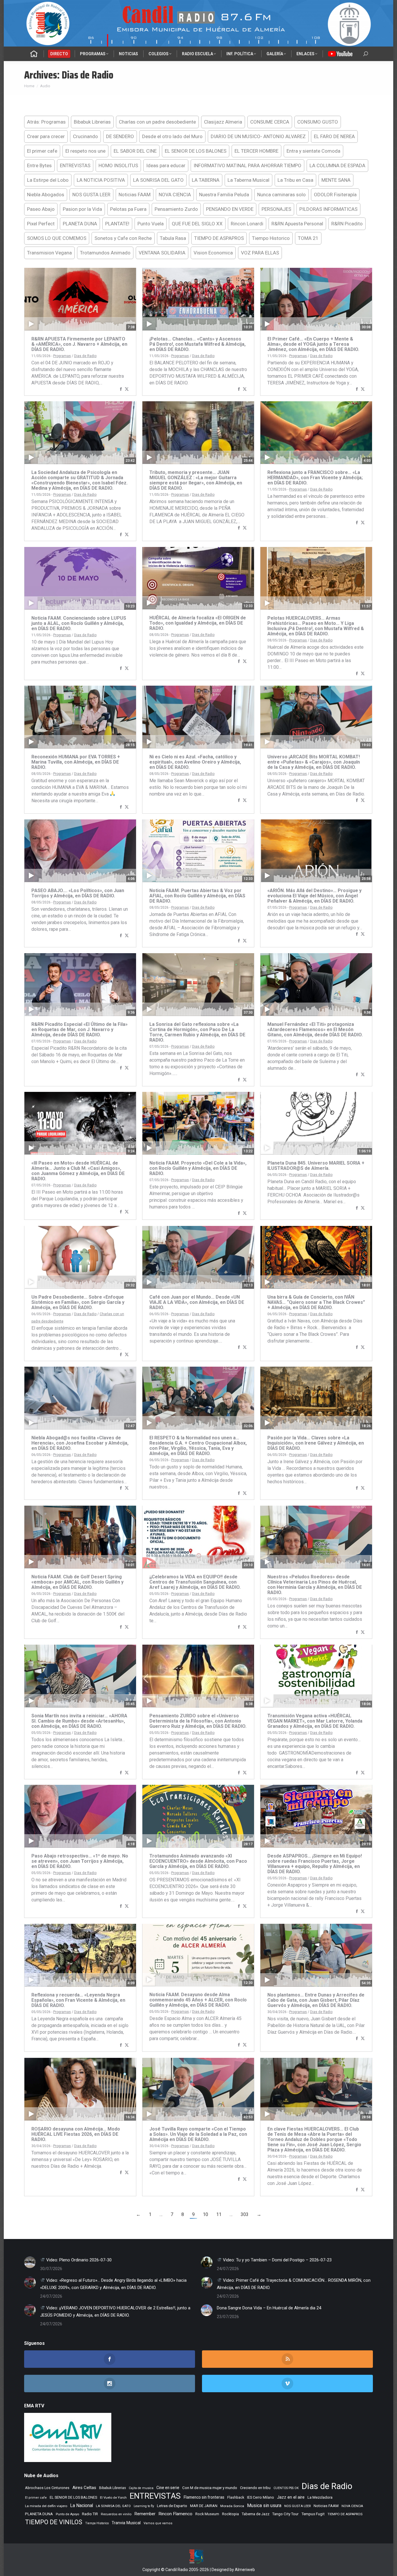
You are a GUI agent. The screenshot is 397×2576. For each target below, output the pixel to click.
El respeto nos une (85, 151)
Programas (62, 356)
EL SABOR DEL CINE (135, 151)
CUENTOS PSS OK (286, 2488)
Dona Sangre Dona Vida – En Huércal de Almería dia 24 (269, 2308)
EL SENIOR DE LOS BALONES (196, 151)
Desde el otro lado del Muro (172, 136)
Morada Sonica (232, 2506)
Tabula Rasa (173, 238)
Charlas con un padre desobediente (157, 122)
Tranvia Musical (126, 2523)
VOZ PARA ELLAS (260, 253)
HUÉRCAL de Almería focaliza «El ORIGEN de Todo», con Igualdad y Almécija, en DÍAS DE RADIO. (198, 623)
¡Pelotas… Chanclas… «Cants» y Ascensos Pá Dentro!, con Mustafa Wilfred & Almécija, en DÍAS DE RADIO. (197, 344)
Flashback (236, 2497)
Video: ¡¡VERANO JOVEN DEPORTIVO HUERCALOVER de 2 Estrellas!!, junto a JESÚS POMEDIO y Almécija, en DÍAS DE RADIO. (115, 2312)
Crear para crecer (46, 136)
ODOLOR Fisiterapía (335, 195)
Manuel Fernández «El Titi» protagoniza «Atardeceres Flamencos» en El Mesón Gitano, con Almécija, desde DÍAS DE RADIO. (315, 1029)
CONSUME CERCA (270, 122)
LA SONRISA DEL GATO (158, 180)
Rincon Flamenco (175, 2514)
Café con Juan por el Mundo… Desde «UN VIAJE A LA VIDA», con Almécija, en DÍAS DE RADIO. (197, 1302)
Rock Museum (207, 2514)
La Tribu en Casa (295, 180)
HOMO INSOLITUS (118, 165)
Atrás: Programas (46, 122)
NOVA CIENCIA (175, 195)
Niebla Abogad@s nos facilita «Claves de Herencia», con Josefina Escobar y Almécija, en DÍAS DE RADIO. (80, 1443)
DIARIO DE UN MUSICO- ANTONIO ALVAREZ (258, 136)
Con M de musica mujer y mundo (210, 2488)
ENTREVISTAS (75, 165)
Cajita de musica (141, 2488)
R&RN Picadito (347, 224)
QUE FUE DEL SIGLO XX (197, 224)
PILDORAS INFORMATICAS (328, 209)
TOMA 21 (308, 238)
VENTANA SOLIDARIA (162, 253)
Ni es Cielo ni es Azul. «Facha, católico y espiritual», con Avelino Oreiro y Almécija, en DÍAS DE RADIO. (195, 762)
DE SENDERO (120, 136)
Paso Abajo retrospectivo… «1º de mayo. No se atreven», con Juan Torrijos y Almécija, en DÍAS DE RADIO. (80, 1861)
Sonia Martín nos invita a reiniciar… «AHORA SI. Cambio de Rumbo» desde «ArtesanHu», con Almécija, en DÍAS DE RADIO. (79, 1721)
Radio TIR (90, 2514)
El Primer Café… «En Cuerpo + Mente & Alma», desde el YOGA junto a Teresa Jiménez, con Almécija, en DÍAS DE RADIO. (313, 344)
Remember (145, 2514)
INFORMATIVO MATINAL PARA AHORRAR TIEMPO (247, 165)
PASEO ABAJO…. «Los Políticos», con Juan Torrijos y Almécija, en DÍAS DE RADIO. (78, 893)
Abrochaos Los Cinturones (47, 2488)
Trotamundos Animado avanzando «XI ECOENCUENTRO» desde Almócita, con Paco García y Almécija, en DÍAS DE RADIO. (198, 1861)
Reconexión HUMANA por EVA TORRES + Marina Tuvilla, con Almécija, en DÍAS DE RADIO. (76, 762)
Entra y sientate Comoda (313, 151)
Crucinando (85, 136)
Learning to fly (144, 2506)
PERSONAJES (276, 209)
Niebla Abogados (46, 195)
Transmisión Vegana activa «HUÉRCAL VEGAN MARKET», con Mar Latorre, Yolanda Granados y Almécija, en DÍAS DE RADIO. (315, 1721)
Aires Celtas (84, 2488)
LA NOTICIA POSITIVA (101, 180)
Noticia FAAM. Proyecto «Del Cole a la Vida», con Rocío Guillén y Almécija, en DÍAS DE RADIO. (198, 1168)
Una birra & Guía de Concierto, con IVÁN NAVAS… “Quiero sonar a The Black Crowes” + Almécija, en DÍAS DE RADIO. (316, 1302)
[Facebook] (121, 389)
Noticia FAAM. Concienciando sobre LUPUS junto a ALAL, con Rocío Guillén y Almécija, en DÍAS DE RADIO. (79, 623)
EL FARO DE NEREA (334, 136)
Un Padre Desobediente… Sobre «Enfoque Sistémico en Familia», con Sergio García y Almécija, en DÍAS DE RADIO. (78, 1302)
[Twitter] (127, 389)
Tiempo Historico (271, 238)
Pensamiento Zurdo (176, 209)
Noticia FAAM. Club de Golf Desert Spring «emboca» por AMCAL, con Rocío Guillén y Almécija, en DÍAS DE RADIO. (77, 1582)
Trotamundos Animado (105, 253)
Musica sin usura (264, 2505)
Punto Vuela (151, 224)
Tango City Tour (285, 2514)
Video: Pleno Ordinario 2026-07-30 (78, 2260)
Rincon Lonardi (247, 224)
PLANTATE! (117, 224)
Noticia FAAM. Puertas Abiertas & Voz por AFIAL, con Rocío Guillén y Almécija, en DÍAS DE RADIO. (197, 896)
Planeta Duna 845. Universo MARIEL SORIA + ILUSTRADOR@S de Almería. (316, 1166)
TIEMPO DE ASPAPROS (219, 238)
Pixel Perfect (41, 224)
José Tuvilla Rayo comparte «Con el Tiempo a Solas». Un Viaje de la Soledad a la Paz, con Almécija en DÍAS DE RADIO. (198, 2134)
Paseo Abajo (41, 209)
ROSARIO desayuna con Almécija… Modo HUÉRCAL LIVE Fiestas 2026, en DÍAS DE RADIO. (76, 2134)
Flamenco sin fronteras (204, 2497)
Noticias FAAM (135, 195)
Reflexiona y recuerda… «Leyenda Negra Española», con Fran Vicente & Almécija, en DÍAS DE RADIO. (78, 2000)
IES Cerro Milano (261, 2497)
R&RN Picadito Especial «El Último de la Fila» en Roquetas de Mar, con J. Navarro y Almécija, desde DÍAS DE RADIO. (79, 1029)
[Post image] (30, 2262)
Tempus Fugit (313, 2514)
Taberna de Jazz (256, 2514)
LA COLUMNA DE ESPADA (337, 165)
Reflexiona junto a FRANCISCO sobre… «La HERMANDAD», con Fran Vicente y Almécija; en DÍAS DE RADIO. (315, 478)
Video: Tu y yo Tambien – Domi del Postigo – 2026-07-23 (277, 2260)
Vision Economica (213, 253)
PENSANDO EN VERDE (230, 209)
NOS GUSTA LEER (91, 195)
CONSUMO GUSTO (318, 122)
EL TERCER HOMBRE (256, 151)
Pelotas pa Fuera (128, 209)
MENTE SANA (336, 180)
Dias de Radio (85, 356)
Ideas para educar (166, 165)
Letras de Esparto (172, 2506)
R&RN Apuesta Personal (297, 224)
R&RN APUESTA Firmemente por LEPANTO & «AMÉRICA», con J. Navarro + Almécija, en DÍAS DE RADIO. (79, 344)
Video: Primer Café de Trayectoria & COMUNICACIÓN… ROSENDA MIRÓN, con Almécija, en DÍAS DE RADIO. (294, 2284)
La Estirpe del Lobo (48, 180)
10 (205, 2214)
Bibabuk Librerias (92, 122)
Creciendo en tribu (255, 2488)
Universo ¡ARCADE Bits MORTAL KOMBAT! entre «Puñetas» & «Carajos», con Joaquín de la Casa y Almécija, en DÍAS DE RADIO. (314, 762)
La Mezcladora (320, 2497)
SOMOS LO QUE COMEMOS (57, 238)
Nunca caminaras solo (281, 195)
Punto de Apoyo (67, 2514)
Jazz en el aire (291, 2497)
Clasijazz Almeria (223, 122)
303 (245, 2214)
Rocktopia (230, 2514)
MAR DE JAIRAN (204, 2506)
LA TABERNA (206, 180)
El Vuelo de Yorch (113, 2497)
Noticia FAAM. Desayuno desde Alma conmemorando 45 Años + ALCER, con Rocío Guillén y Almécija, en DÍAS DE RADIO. (198, 2000)
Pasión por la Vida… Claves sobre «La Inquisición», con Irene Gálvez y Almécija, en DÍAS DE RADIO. (316, 1443)
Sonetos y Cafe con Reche (123, 238)
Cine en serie (168, 2488)
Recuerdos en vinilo (116, 2514)
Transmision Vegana (49, 253)
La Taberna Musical (248, 180)
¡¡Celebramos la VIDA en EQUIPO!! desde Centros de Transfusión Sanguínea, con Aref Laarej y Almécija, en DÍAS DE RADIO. (195, 1582)
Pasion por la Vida (82, 209)
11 (219, 2214)
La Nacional (82, 2506)
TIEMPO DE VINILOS (54, 2522)
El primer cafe (42, 151)
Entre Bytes (39, 165)
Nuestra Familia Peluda (224, 195)
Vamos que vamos (158, 2523)
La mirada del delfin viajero (46, 2506)
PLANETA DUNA (80, 224)
